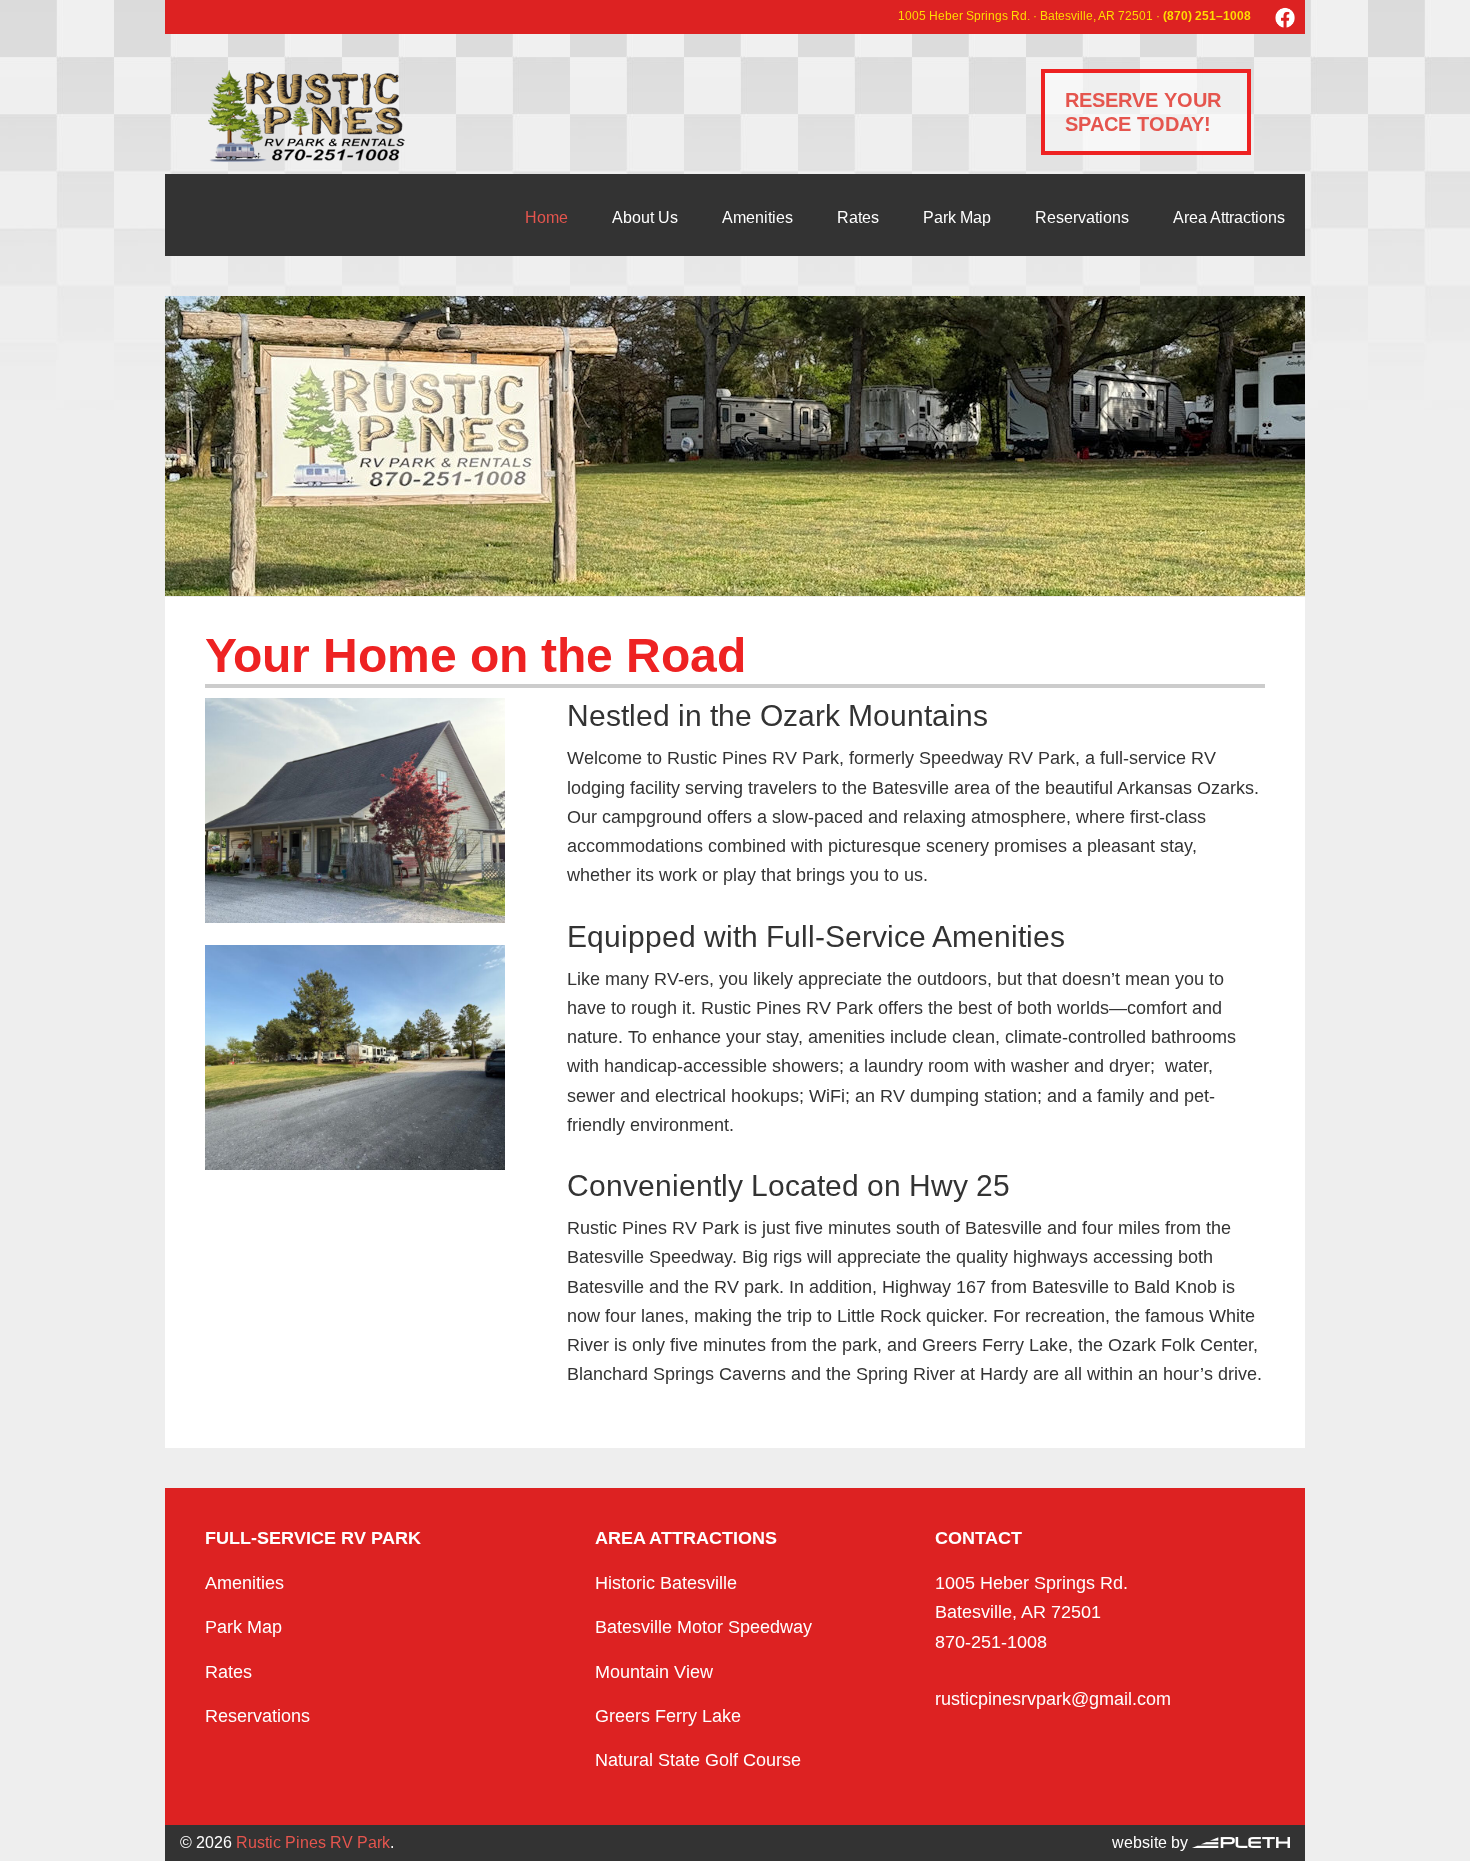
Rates (858, 217)
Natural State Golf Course (698, 1760)
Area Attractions (1229, 217)
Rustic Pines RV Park (305, 116)
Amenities (757, 217)
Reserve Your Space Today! (1143, 112)
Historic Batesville (666, 1583)
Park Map (957, 217)
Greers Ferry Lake (668, 1716)
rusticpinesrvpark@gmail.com (1053, 1699)
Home (546, 217)
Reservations (1082, 217)
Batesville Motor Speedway (703, 1627)
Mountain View (654, 1672)
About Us (645, 217)
